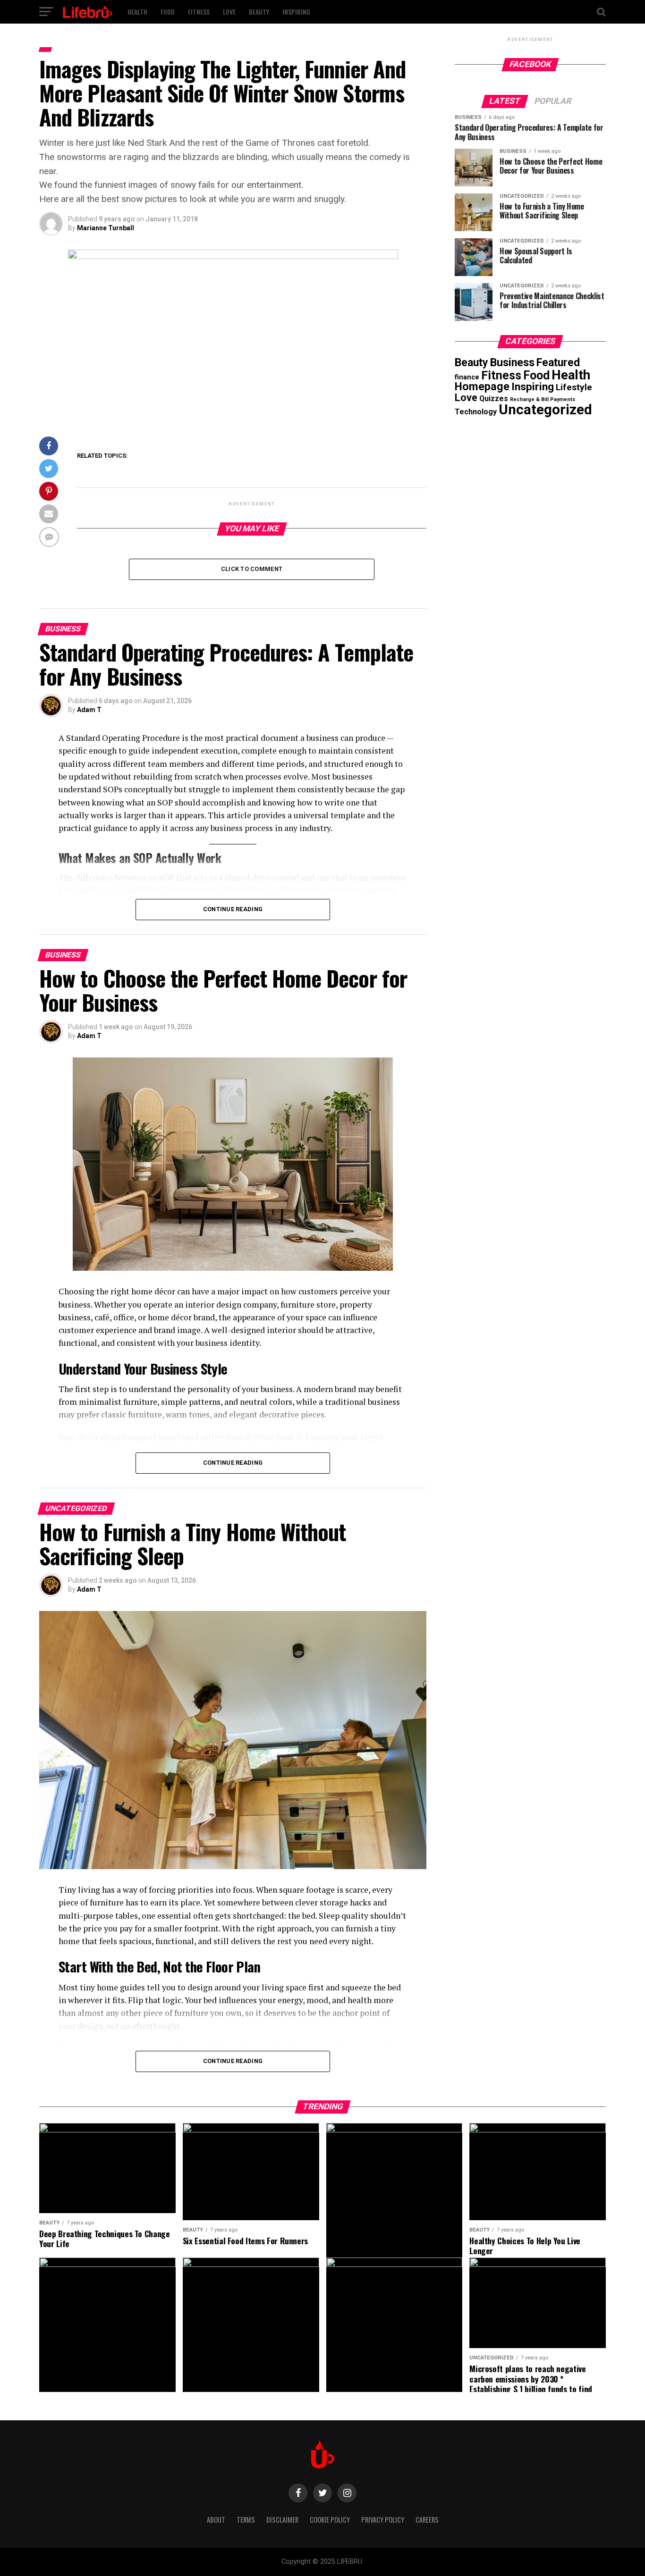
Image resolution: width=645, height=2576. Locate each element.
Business (512, 362)
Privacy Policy (383, 2520)
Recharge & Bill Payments (543, 399)
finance (467, 377)
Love (229, 12)
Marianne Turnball (106, 228)
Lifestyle (574, 387)
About (216, 2520)
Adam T (89, 710)
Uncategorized (545, 410)
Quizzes (494, 399)
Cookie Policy (330, 2520)
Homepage (482, 386)
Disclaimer (282, 2520)
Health (137, 12)
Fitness (199, 12)
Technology (476, 412)
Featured (558, 363)
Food (168, 12)
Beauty (259, 12)
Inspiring (296, 12)
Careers (427, 2520)
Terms (246, 2520)
